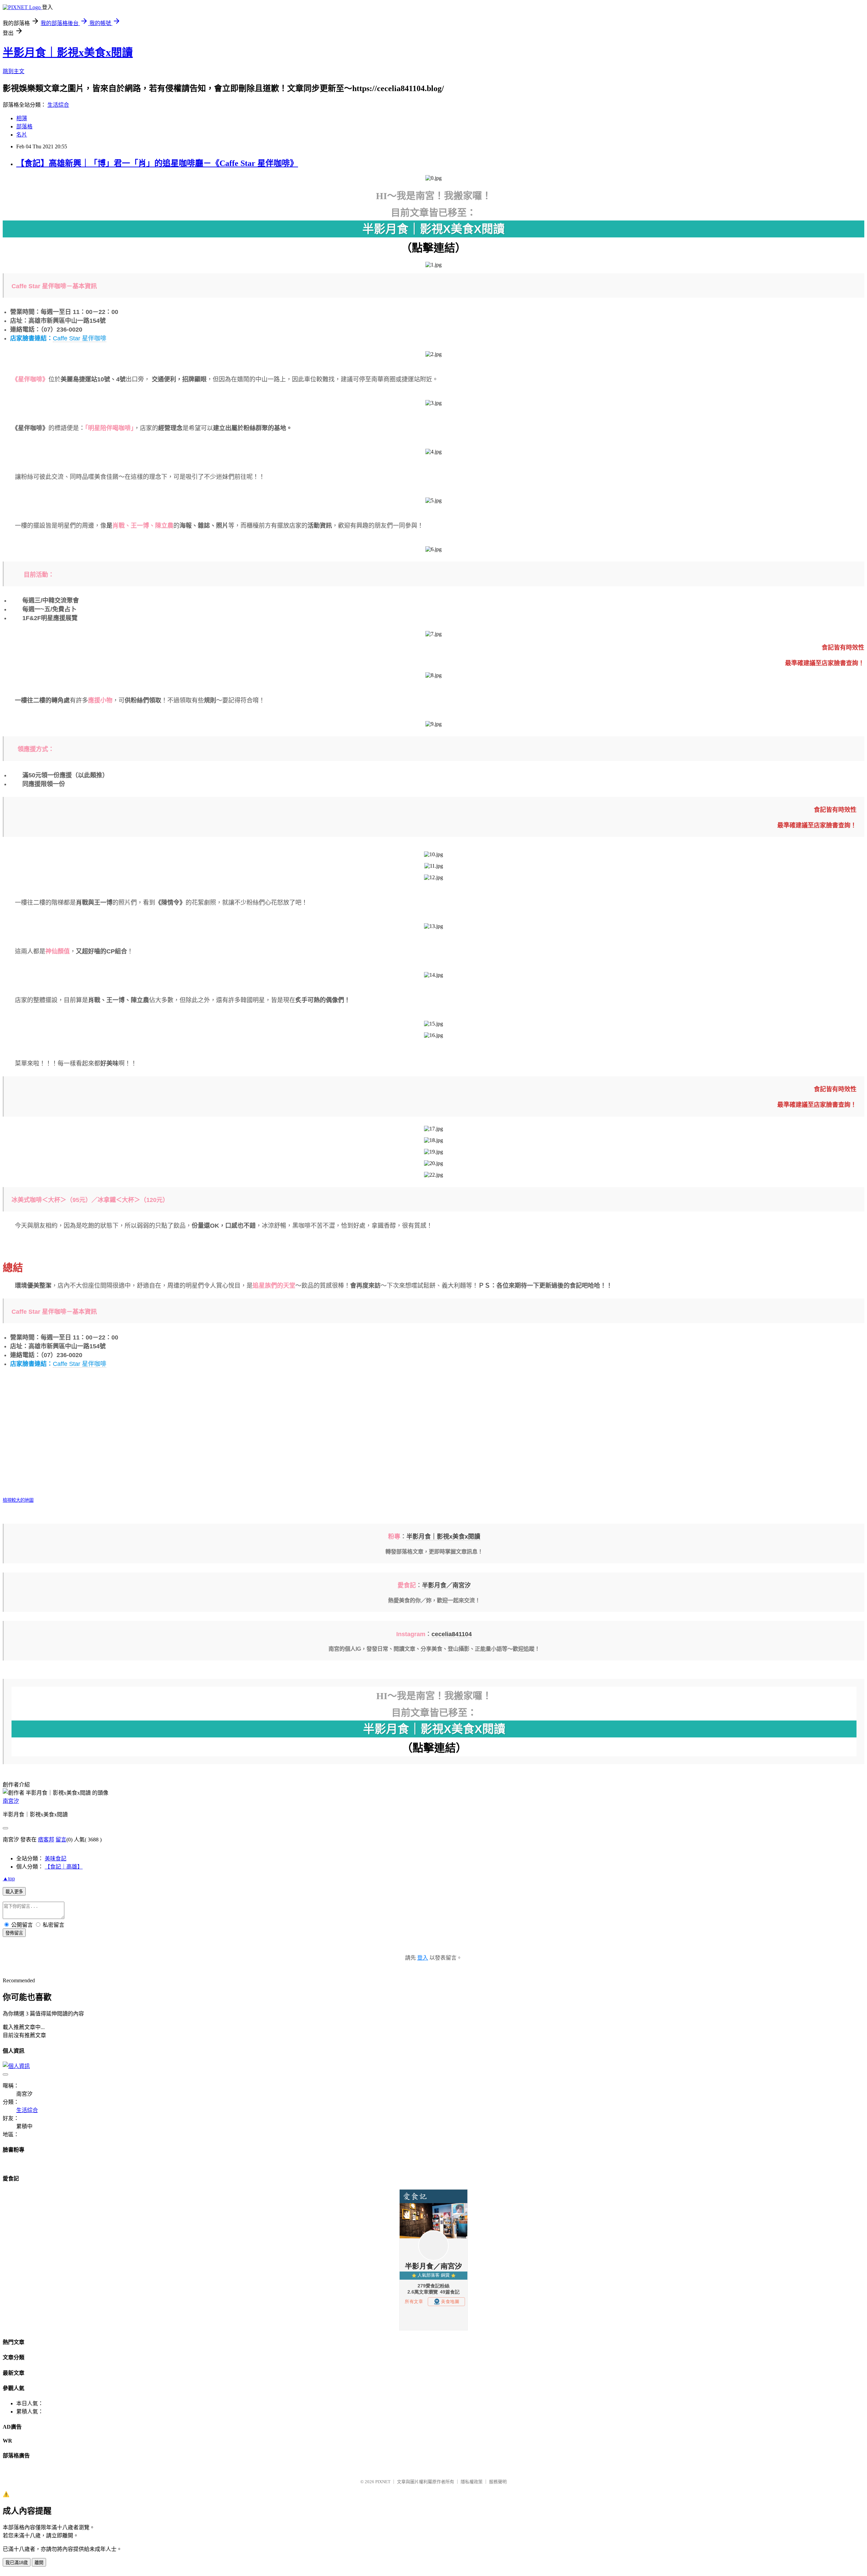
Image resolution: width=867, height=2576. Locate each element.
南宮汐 (11, 1801)
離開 (39, 2563)
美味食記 (56, 1859)
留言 (61, 1840)
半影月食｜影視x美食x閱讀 (68, 52)
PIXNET (383, 2482)
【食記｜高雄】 (64, 1867)
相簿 (22, 118)
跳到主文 (14, 71)
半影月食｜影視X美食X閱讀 (433, 229)
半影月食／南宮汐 (446, 1585)
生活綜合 (58, 105)
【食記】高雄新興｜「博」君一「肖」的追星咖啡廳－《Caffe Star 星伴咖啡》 (157, 163)
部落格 (24, 126)
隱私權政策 (472, 2482)
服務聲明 (498, 2482)
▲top (9, 1878)
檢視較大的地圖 (18, 1500)
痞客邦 (46, 1840)
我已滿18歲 (17, 2563)
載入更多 (14, 1892)
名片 (22, 135)
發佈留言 (14, 1933)
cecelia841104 (452, 1634)
